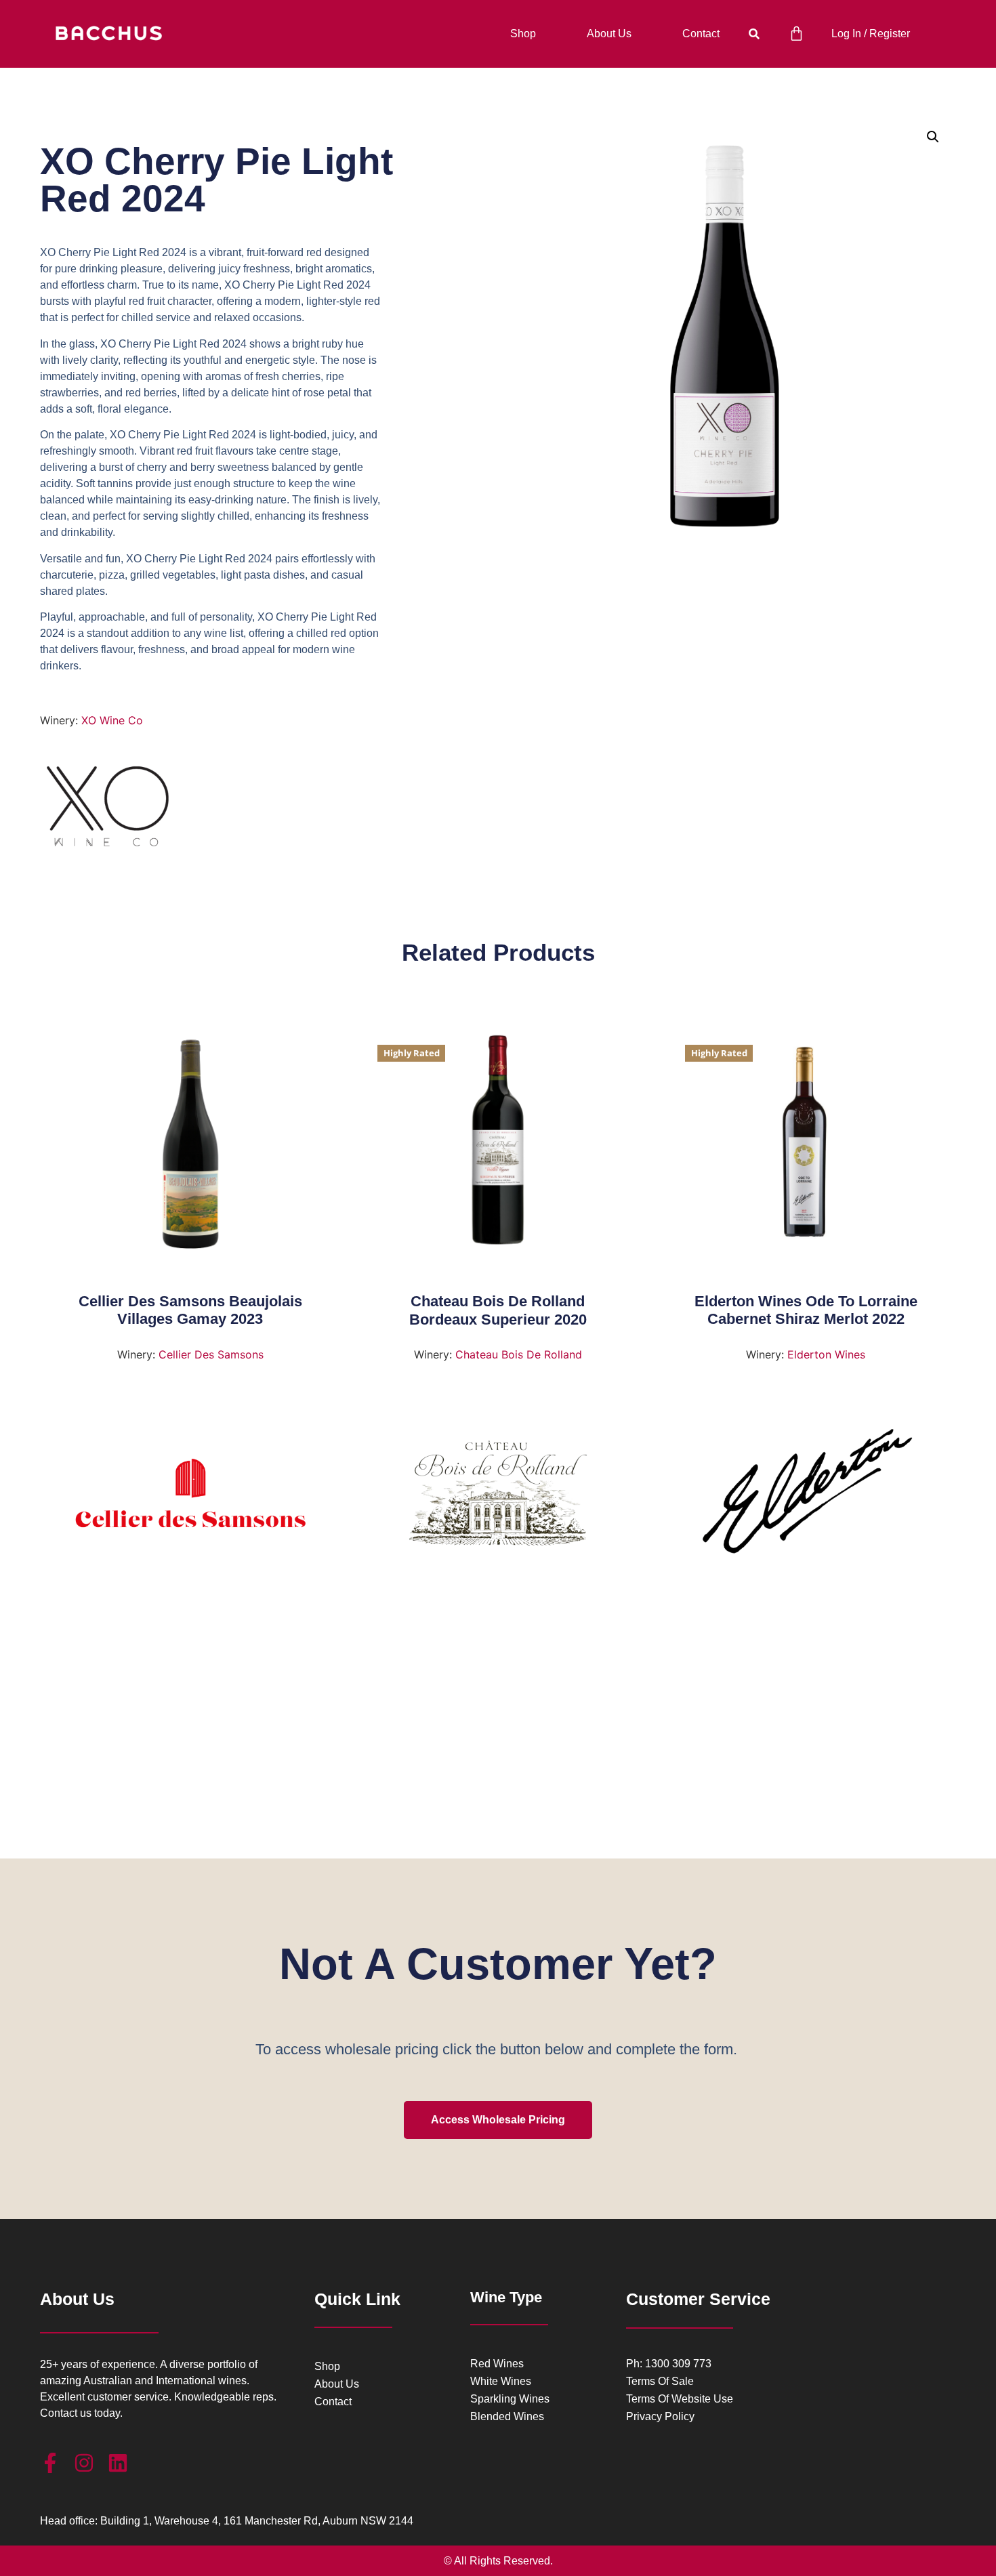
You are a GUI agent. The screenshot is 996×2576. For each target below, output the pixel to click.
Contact (701, 34)
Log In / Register (871, 34)
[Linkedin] (118, 2463)
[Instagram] (84, 2463)
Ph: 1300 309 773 (669, 2364)
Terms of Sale (660, 2382)
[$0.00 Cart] (796, 34)
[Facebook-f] (50, 2463)
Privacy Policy (660, 2417)
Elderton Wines (826, 1354)
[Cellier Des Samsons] (190, 1498)
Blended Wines (507, 2417)
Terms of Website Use (680, 2399)
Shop (523, 34)
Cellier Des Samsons (211, 1354)
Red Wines (497, 2364)
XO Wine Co (112, 720)
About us (609, 34)
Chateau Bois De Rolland (519, 1354)
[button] (754, 34)
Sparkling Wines (510, 2399)
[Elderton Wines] (805, 1498)
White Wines (501, 2382)
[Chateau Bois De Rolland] (498, 1498)
